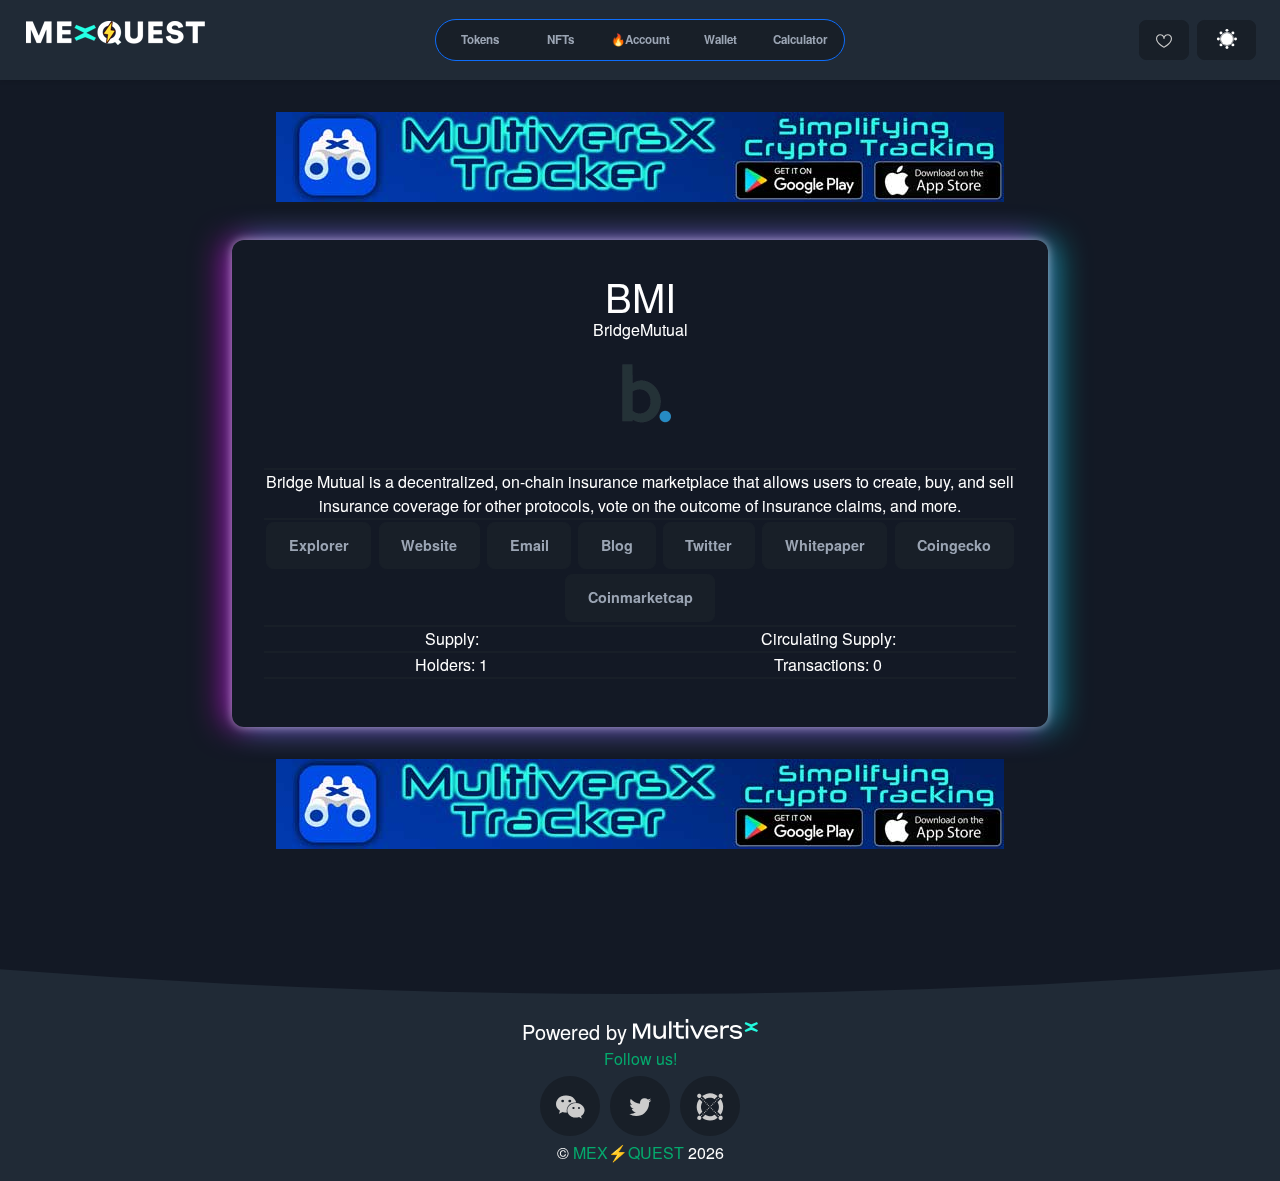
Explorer (319, 545)
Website (429, 545)
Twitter (708, 545)
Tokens (480, 39)
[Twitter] (640, 1106)
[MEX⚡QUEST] (110, 36)
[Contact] (570, 1106)
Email (529, 545)
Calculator (800, 39)
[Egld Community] (710, 1106)
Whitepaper (825, 545)
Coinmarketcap (640, 597)
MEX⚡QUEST (628, 1152)
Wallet (720, 39)
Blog (617, 545)
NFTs (560, 39)
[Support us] (1164, 40)
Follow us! (640, 1058)
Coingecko (954, 545)
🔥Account (640, 39)
